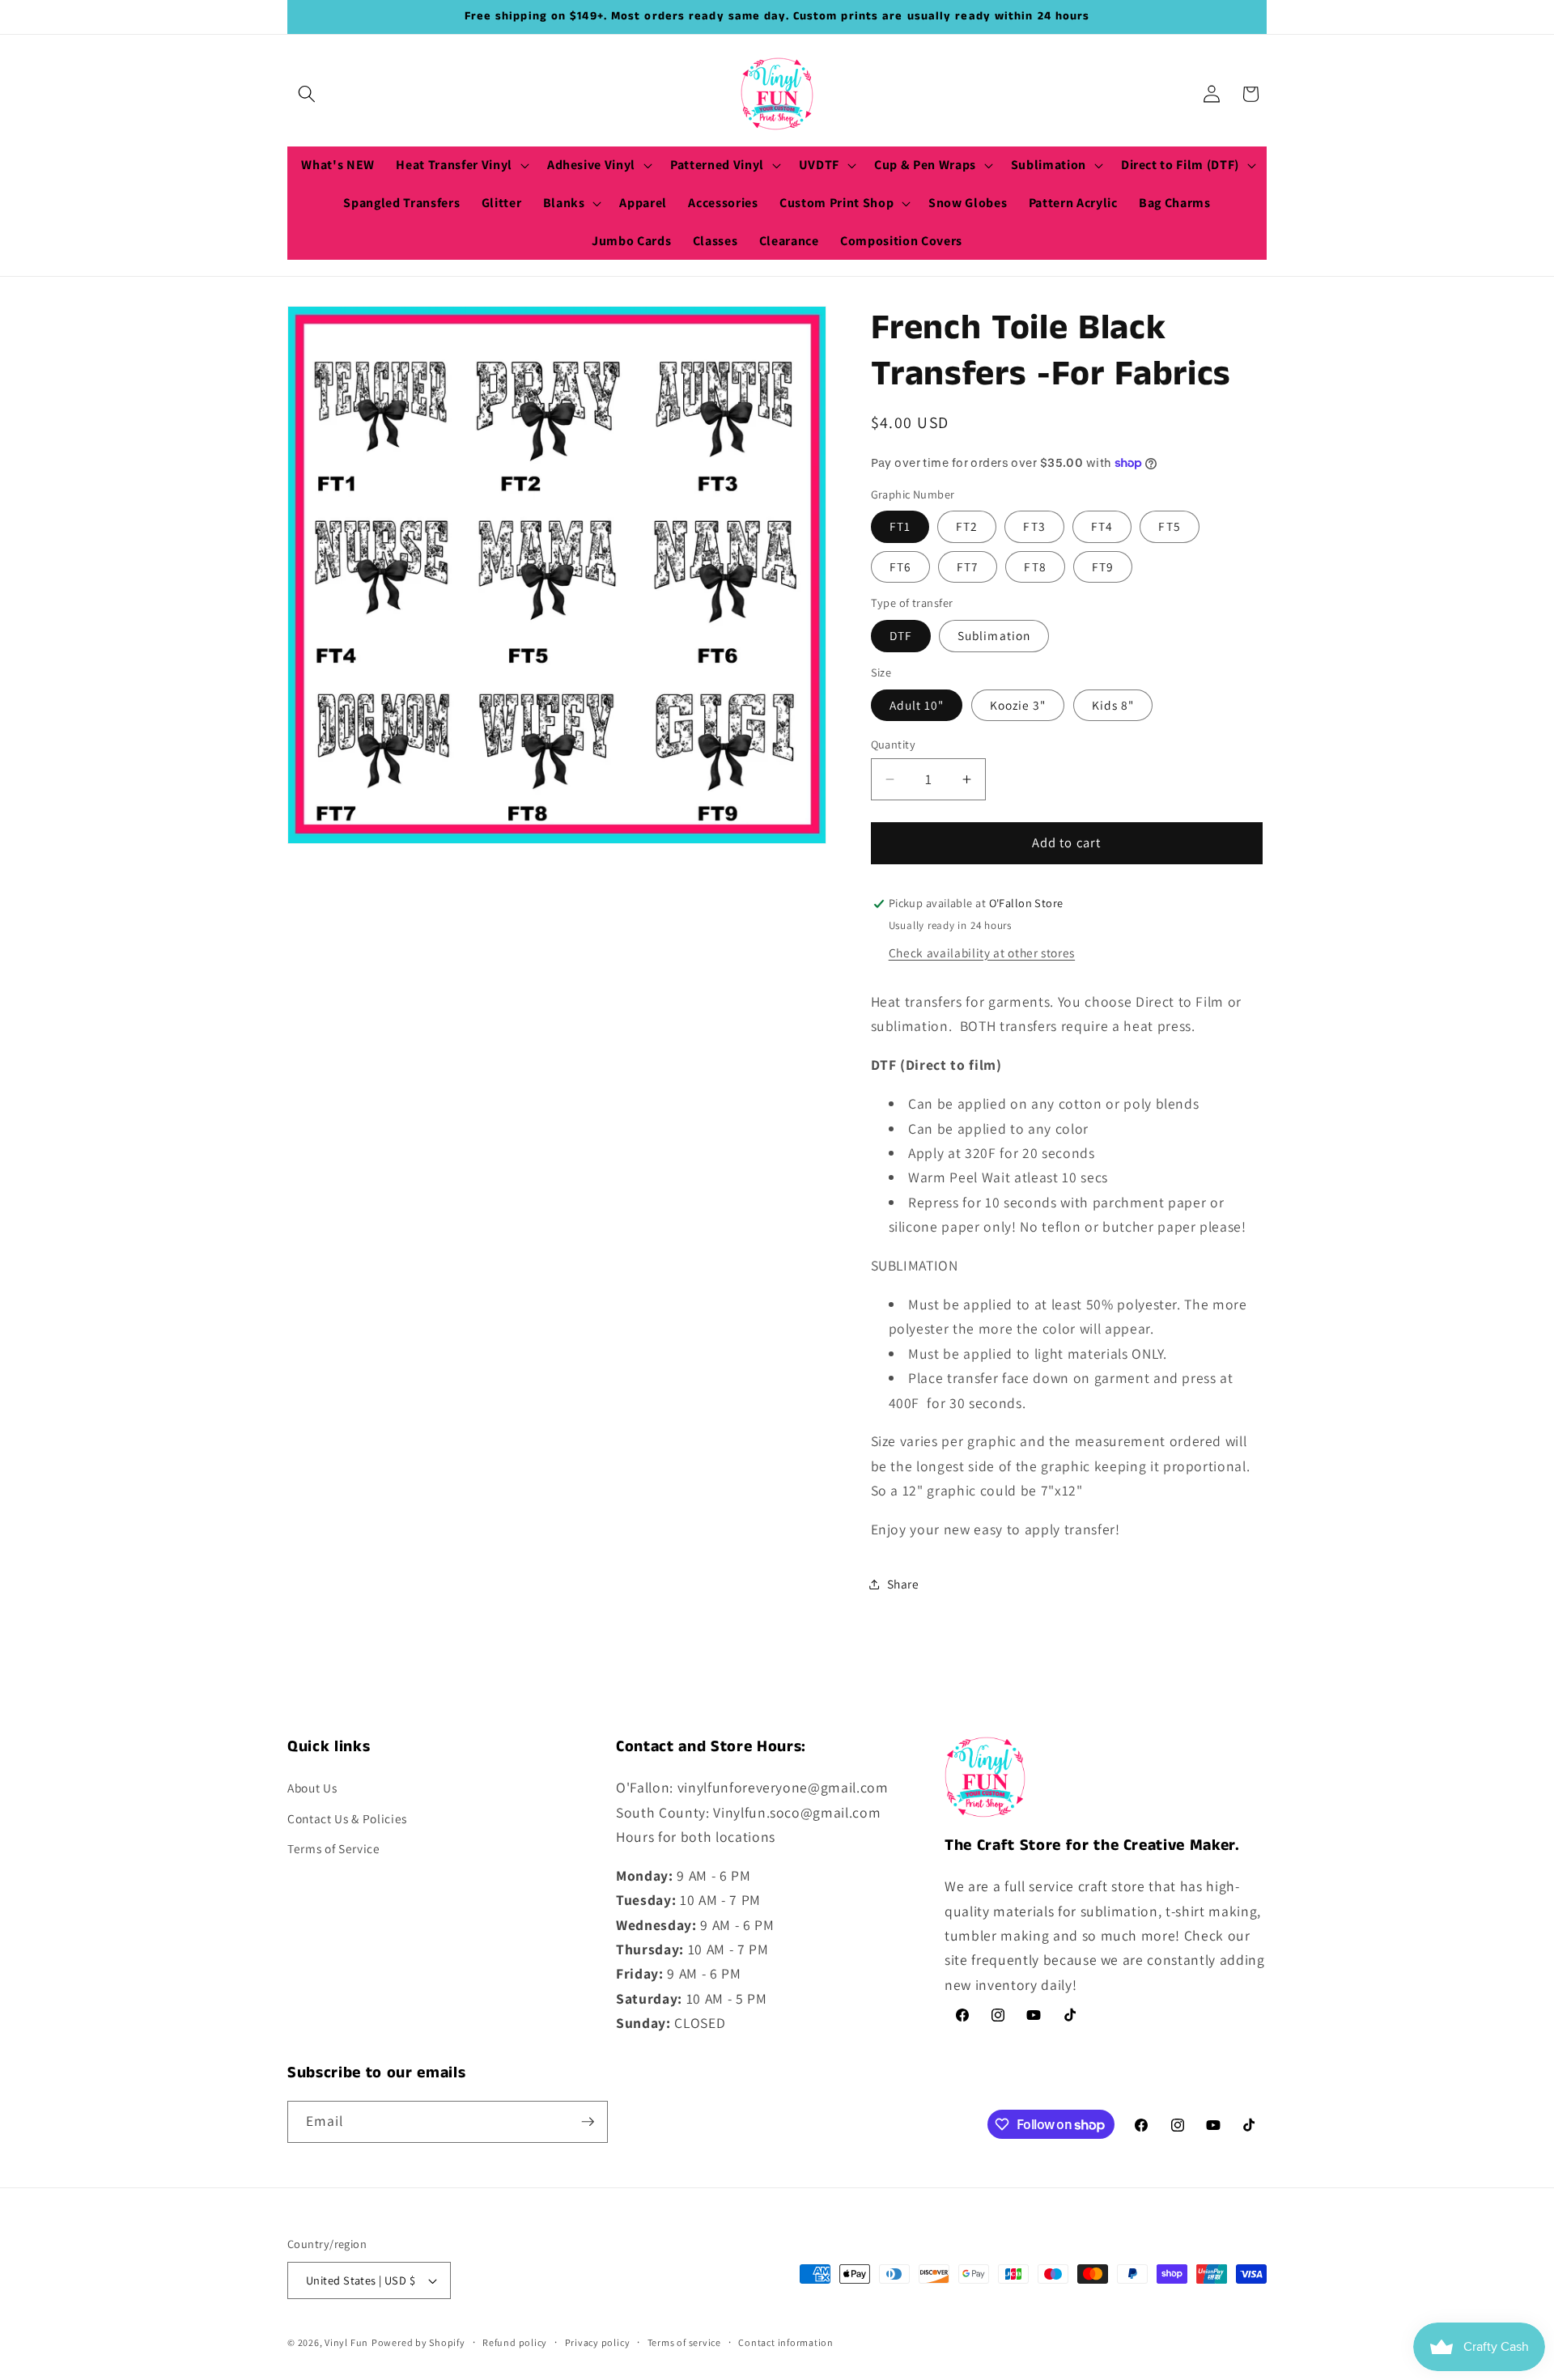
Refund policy (515, 2342)
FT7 (968, 566)
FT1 (900, 527)
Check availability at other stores (982, 952)
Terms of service (684, 2342)
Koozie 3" (1018, 705)
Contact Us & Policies (347, 1818)
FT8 (1035, 566)
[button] (307, 94)
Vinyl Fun (346, 2342)
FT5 (1169, 527)
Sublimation (994, 636)
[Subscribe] (588, 2122)
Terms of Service (334, 1848)
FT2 (967, 527)
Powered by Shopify (418, 2342)
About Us (312, 1788)
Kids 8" (1113, 705)
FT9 (1103, 566)
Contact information (786, 2342)
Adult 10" (917, 705)
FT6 (900, 566)
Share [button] (903, 1584)
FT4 (1102, 527)
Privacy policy (598, 2342)
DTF (901, 636)
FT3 (1034, 527)
